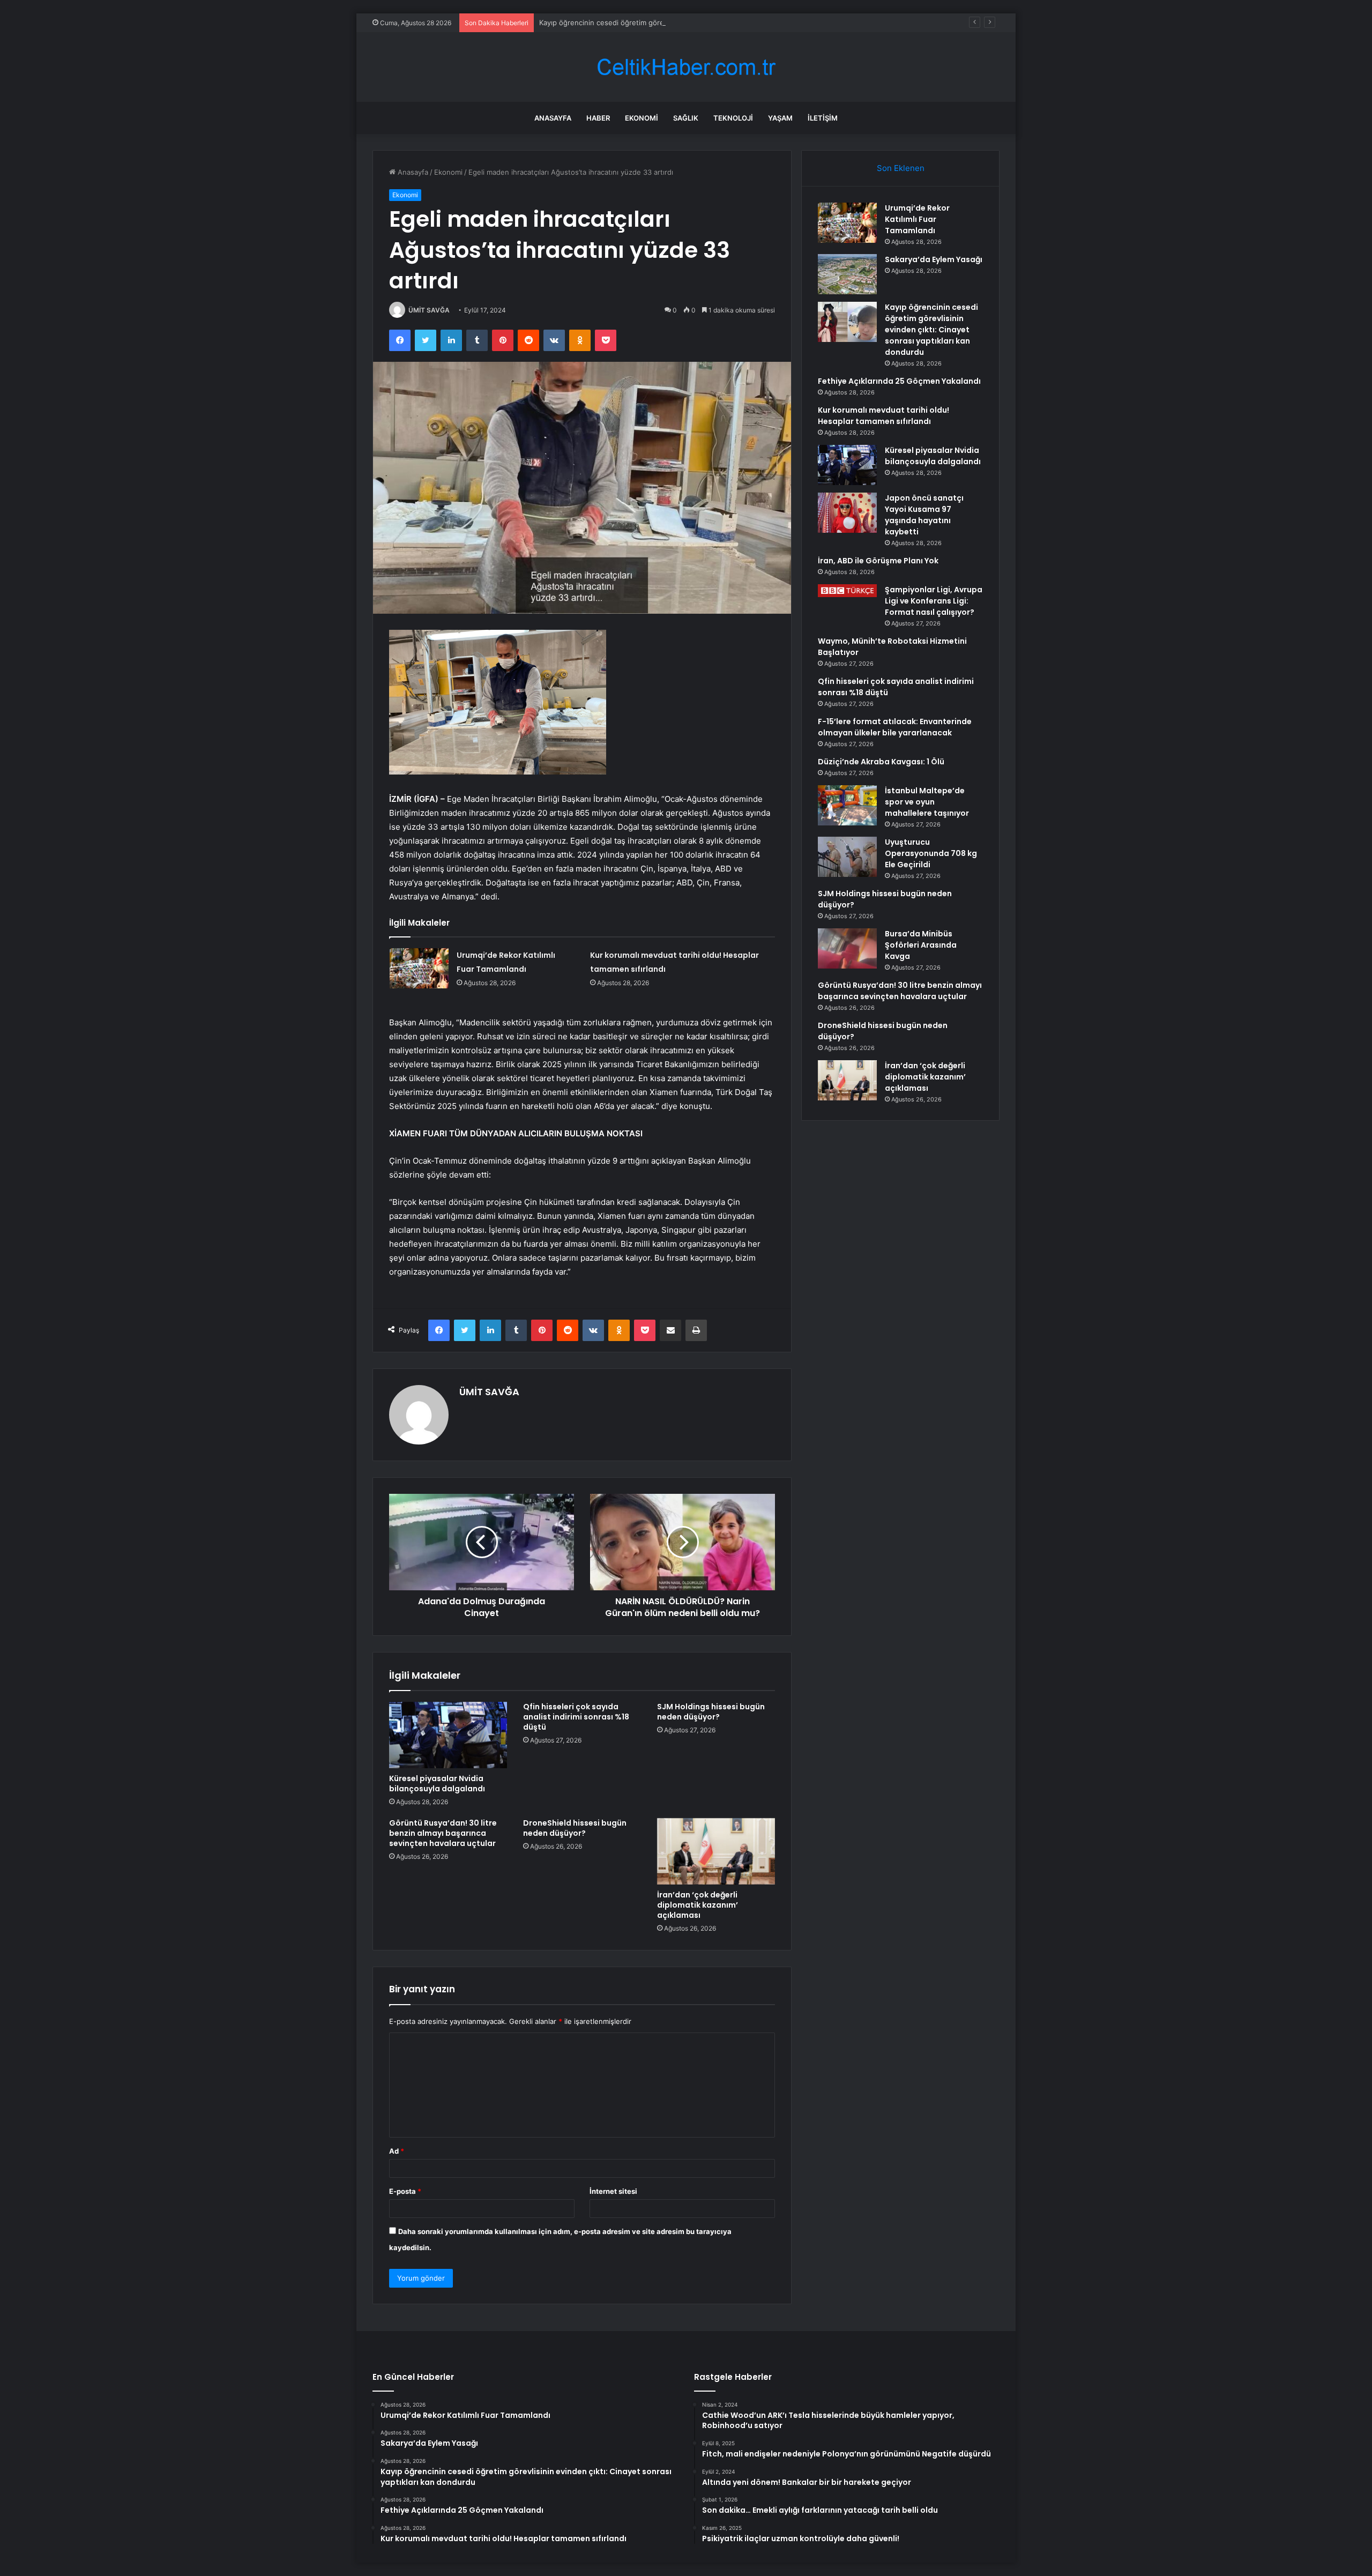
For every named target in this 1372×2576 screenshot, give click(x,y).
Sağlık (686, 118)
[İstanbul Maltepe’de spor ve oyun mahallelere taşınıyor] (847, 805)
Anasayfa (553, 118)
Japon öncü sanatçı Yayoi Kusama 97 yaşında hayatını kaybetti (924, 515)
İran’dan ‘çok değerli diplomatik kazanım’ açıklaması (698, 1905)
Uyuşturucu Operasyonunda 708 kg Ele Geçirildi (931, 853)
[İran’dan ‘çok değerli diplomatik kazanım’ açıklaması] (716, 1851)
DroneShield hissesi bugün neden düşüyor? (575, 1828)
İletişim (823, 118)
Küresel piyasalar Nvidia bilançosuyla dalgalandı (437, 1784)
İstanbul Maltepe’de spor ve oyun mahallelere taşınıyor (927, 802)
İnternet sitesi (613, 2191)
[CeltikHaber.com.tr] (686, 67)
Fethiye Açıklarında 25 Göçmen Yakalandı (899, 381)
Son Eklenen (901, 168)
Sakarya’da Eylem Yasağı (934, 259)
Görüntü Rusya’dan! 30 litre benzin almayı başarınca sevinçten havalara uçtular (443, 1833)
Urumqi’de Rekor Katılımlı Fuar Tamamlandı (917, 219)
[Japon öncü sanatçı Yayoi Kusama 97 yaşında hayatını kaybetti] (847, 513)
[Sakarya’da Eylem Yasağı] (847, 274)
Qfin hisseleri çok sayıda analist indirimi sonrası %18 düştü (576, 1717)
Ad (397, 2151)
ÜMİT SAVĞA (429, 310)
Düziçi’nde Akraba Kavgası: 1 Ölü (881, 762)
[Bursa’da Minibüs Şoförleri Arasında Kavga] (847, 948)
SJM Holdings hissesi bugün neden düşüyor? (711, 1712)
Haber (598, 118)
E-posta (405, 2191)
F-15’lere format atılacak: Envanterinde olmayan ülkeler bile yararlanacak (895, 727)
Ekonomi (642, 118)
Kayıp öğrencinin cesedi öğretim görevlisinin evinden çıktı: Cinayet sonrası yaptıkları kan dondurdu (703, 23)
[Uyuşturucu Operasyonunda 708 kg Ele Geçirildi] (847, 857)
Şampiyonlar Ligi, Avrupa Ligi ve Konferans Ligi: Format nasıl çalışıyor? (934, 601)
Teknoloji (733, 118)
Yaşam (780, 118)
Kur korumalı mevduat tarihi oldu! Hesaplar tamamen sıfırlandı (883, 416)
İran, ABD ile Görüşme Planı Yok (878, 561)
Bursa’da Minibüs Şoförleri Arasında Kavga (921, 945)
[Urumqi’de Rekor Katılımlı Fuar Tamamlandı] (419, 968)
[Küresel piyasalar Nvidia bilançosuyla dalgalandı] (448, 1735)
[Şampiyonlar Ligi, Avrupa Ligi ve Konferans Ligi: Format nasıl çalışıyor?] (847, 591)
